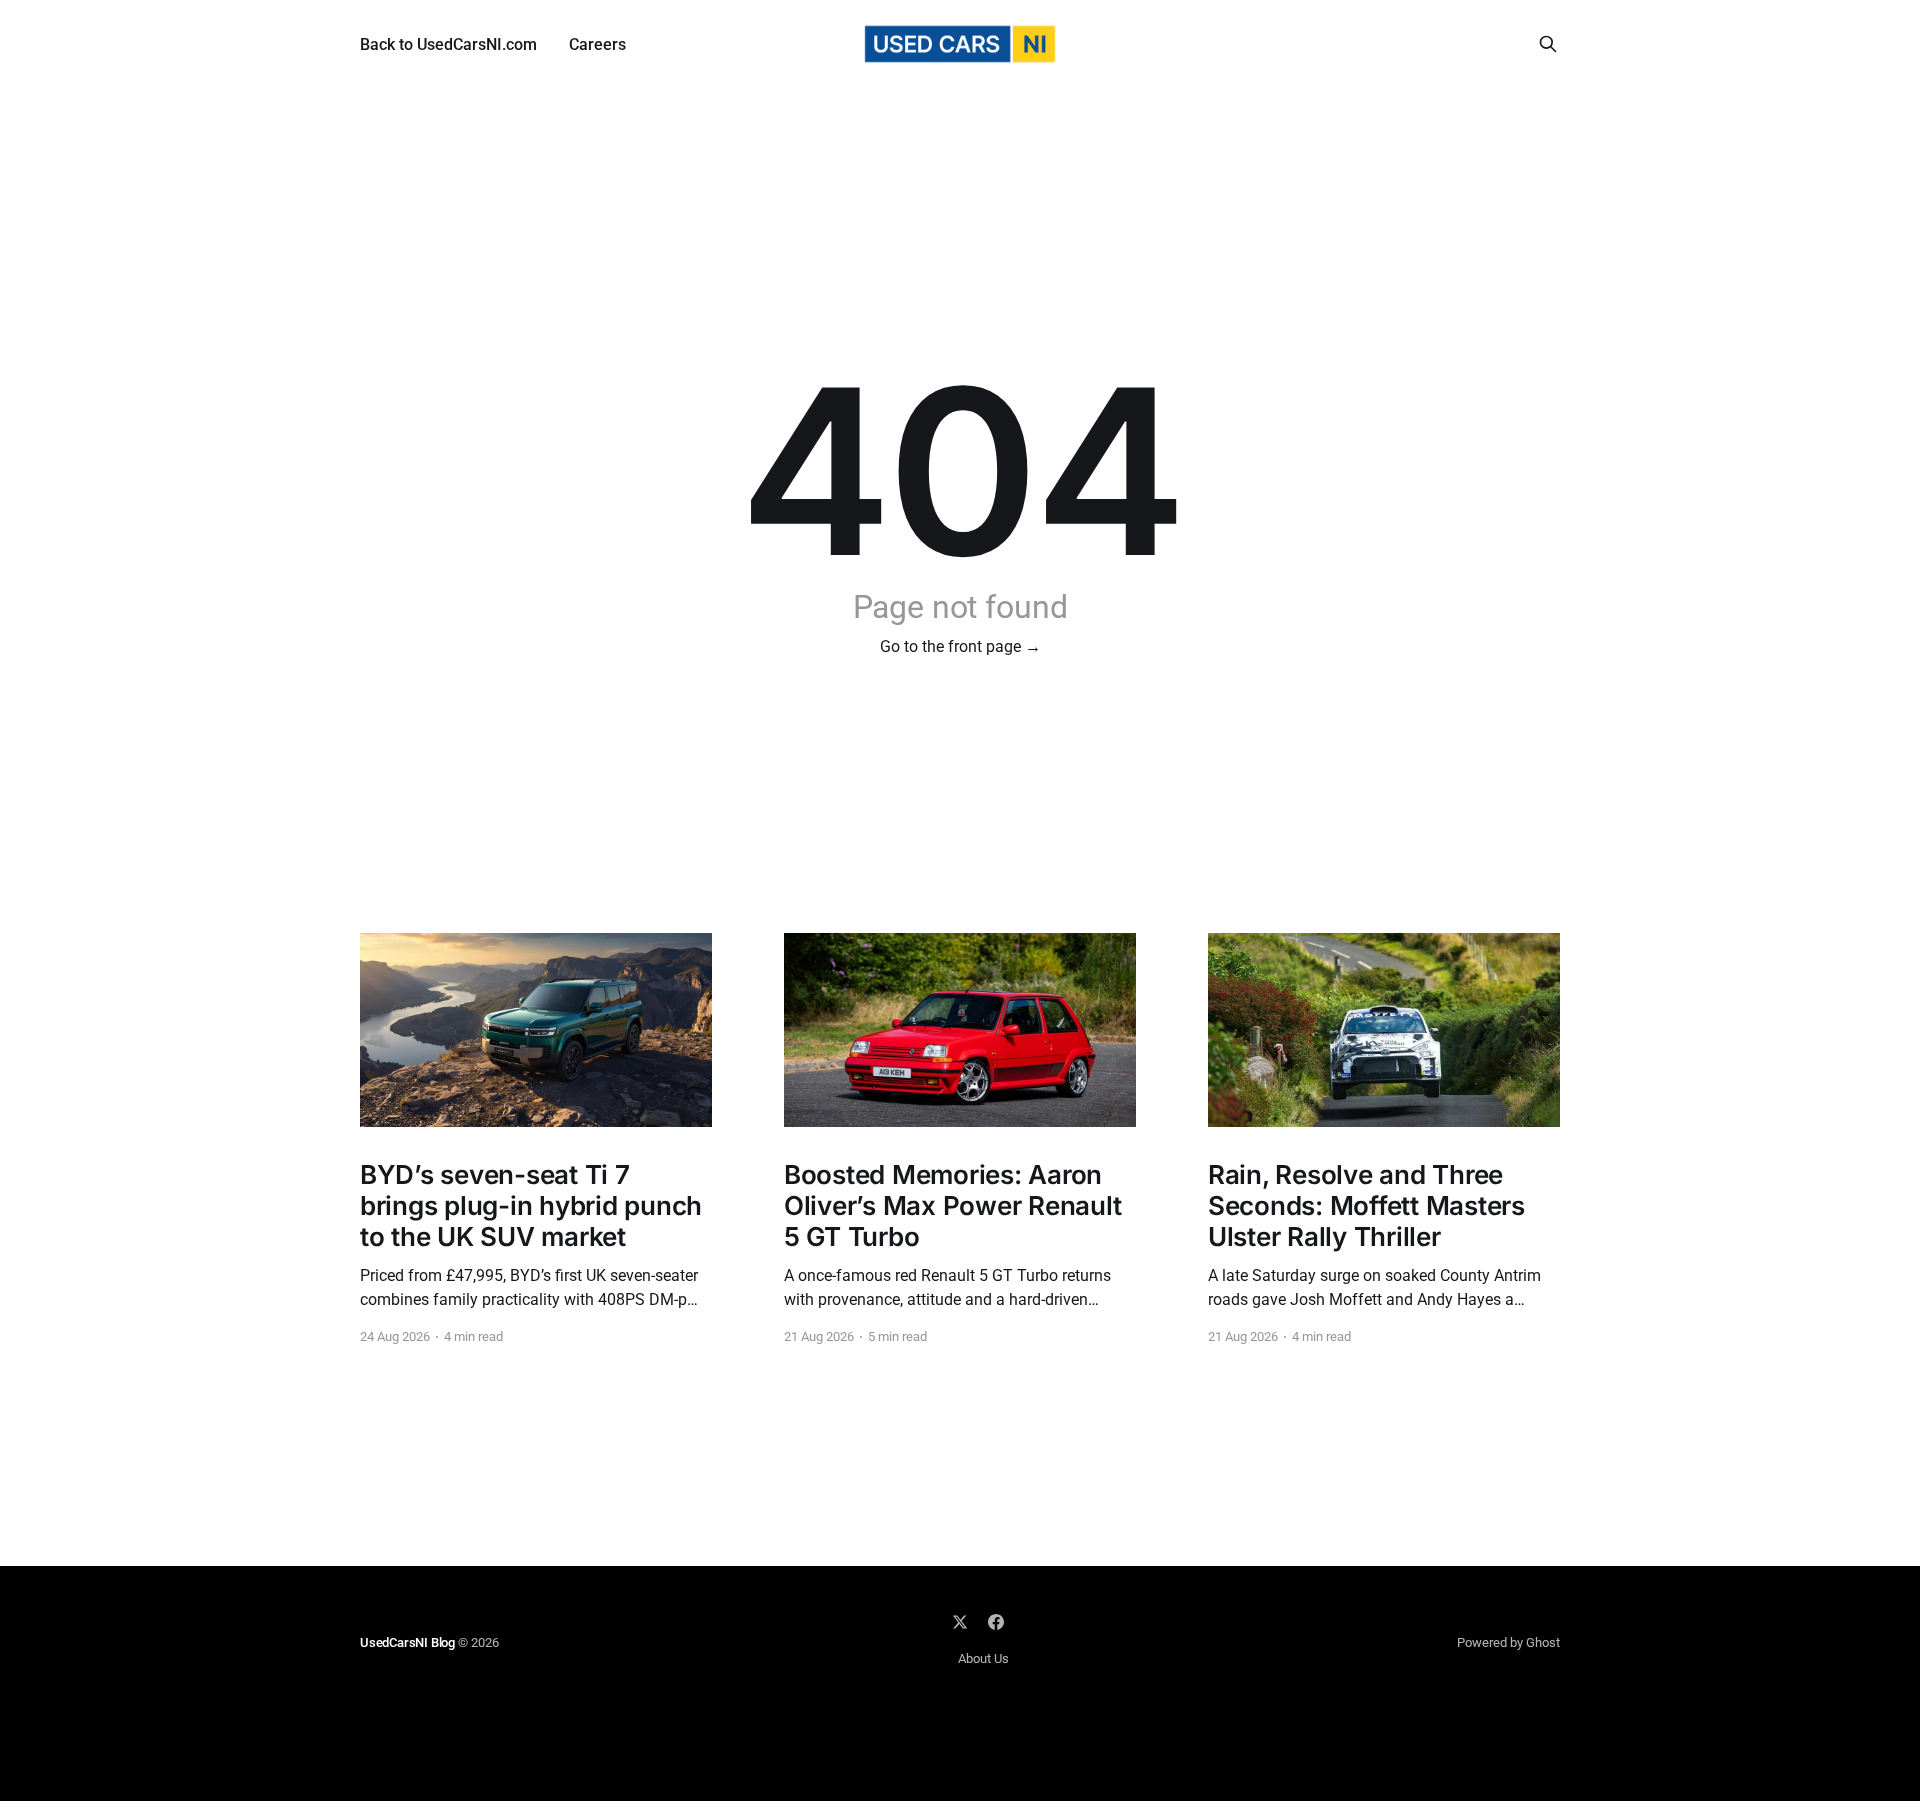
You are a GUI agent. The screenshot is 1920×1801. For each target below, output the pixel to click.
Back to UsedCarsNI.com (448, 44)
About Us (983, 1658)
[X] (960, 1622)
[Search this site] (1548, 44)
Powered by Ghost (1508, 1642)
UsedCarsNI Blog (407, 1642)
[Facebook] (996, 1622)
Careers (597, 44)
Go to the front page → (960, 646)
